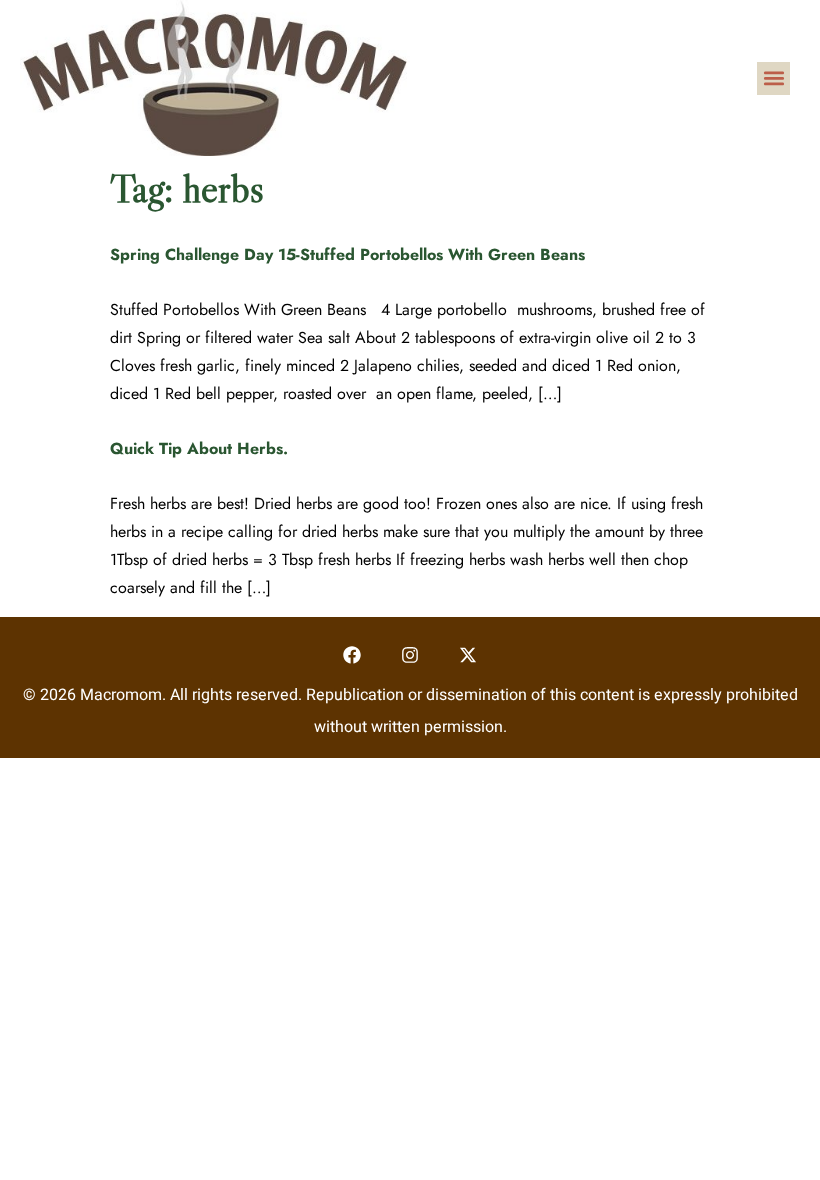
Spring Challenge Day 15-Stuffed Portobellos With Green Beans (347, 254)
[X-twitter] (467, 655)
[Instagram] (410, 655)
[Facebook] (352, 655)
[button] (773, 78)
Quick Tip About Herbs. (199, 448)
